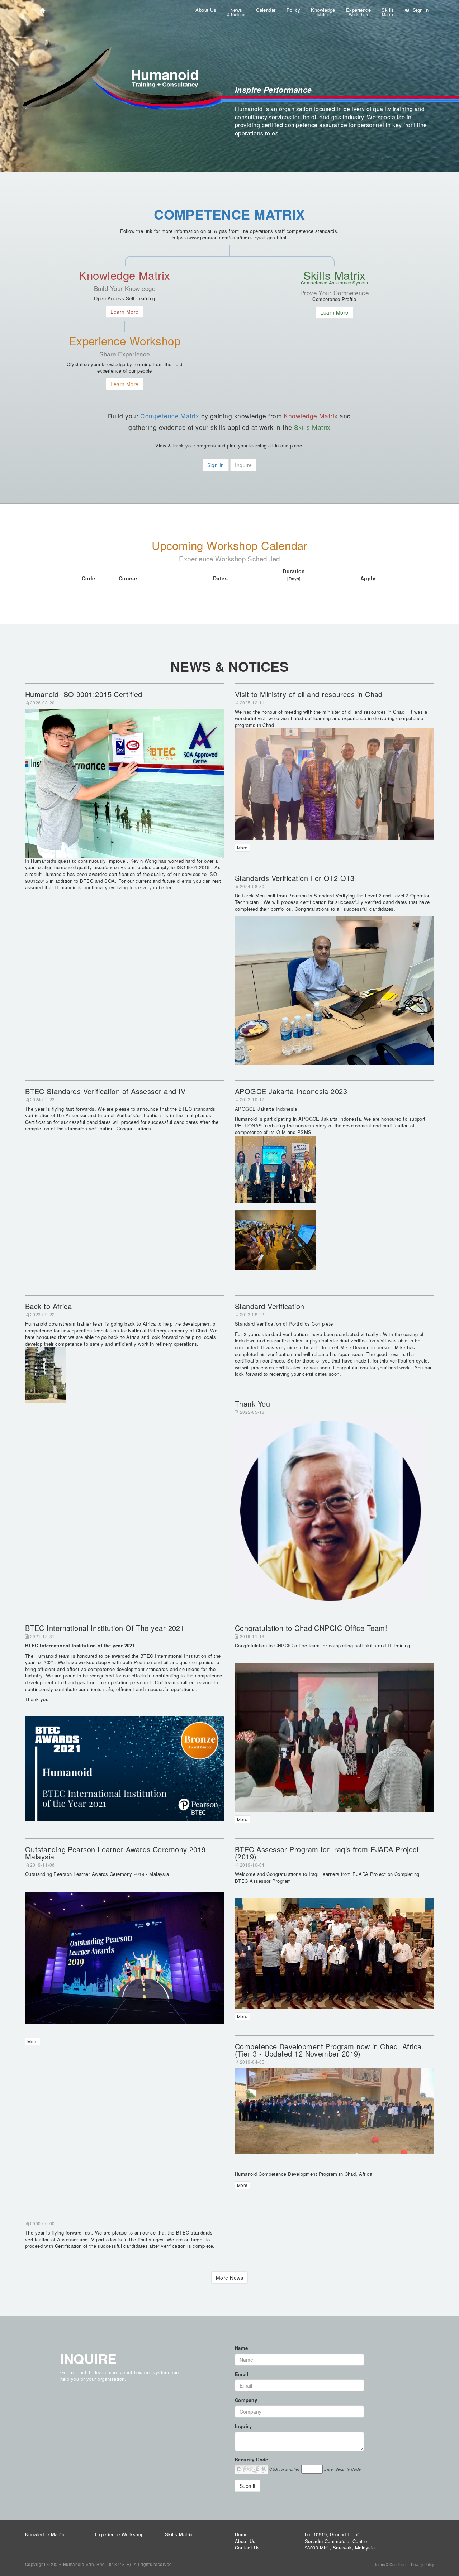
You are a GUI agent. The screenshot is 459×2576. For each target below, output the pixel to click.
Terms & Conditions (391, 2564)
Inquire (243, 465)
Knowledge (323, 12)
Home (241, 2534)
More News (229, 2278)
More (242, 848)
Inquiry (243, 2426)
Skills (388, 12)
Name (242, 2348)
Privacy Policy (422, 2564)
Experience (359, 12)
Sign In (420, 10)
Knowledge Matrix (45, 2534)
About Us (206, 10)
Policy (294, 10)
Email (242, 2374)
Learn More (125, 312)
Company (246, 2400)
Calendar (266, 10)
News (236, 12)
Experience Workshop (119, 2534)
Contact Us (247, 2548)
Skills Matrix (179, 2534)
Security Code (252, 2460)
